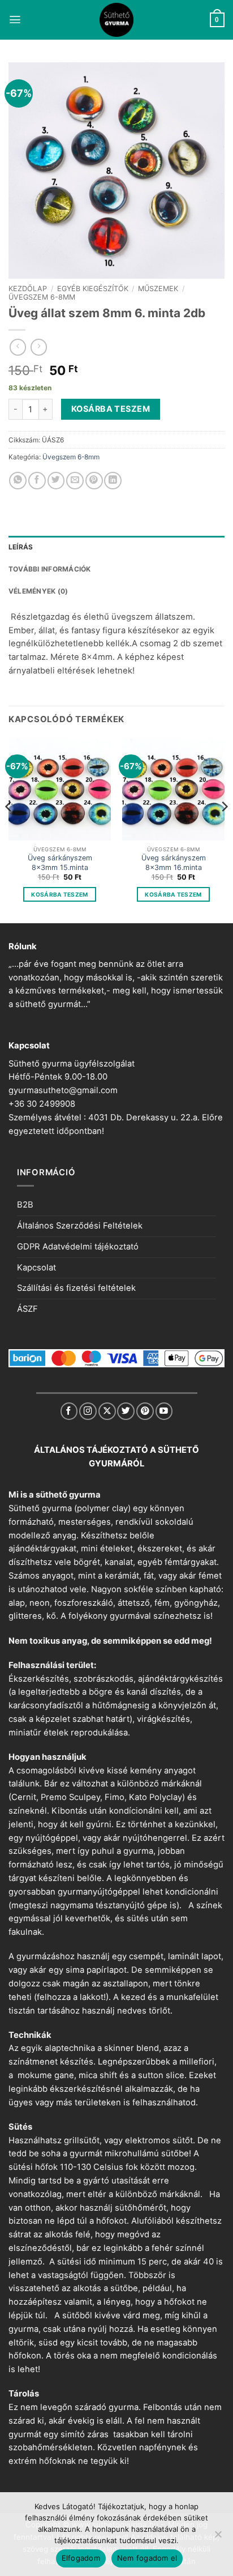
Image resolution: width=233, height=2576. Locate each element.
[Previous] (9, 829)
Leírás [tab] (21, 547)
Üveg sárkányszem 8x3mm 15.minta (60, 862)
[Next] (224, 829)
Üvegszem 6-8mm (42, 297)
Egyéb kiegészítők (93, 289)
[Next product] (18, 347)
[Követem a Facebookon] (69, 1411)
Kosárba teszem (111, 409)
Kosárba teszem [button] (59, 894)
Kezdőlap (28, 289)
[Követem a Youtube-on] (164, 1411)
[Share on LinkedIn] (113, 481)
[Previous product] (39, 347)
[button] (15, 20)
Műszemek (158, 289)
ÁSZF (27, 1309)
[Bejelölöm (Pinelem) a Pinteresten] (94, 481)
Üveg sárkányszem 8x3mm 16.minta (174, 862)
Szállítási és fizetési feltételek (76, 1288)
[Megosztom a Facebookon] (37, 481)
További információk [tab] (50, 569)
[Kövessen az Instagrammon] (88, 1411)
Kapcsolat (36, 1268)
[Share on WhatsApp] (18, 481)
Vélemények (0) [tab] (38, 591)
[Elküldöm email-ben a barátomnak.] (75, 481)
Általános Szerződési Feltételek (80, 1226)
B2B (25, 1205)
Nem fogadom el (147, 2558)
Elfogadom (81, 2558)
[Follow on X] (107, 1411)
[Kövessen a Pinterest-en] (145, 1411)
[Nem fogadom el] (218, 2537)
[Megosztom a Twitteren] (56, 481)
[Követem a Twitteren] (126, 1411)
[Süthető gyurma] (116, 20)
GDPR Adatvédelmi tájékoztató (78, 1247)
